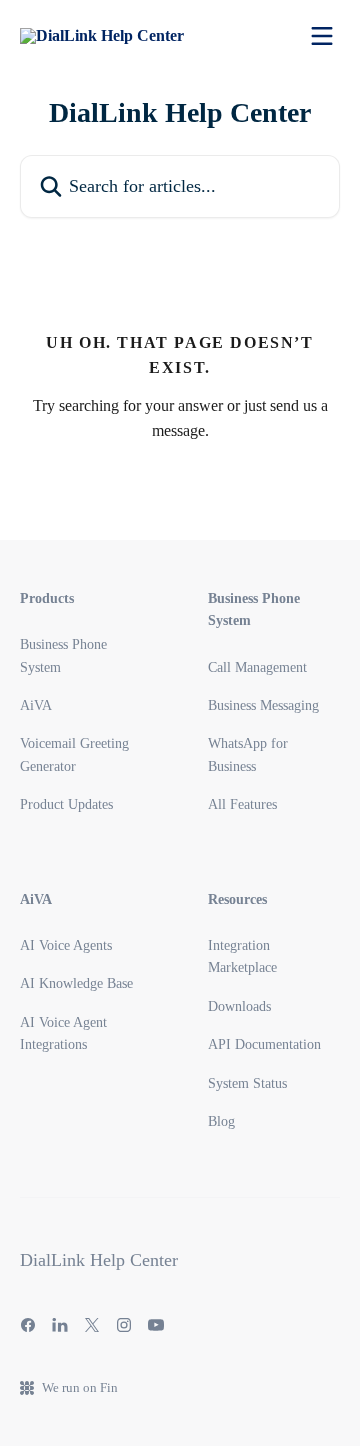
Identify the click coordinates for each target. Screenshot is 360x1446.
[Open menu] (322, 36)
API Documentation (264, 1044)
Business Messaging (263, 705)
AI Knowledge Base (76, 983)
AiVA (36, 705)
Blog (221, 1121)
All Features (242, 804)
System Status (247, 1083)
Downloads (239, 1006)
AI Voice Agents (66, 945)
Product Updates (66, 804)
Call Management (257, 667)
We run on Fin (80, 1387)
